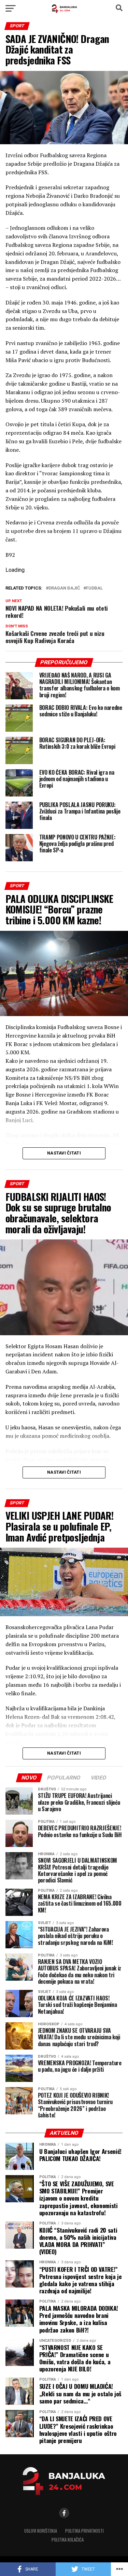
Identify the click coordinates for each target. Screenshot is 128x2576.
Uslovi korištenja (41, 2531)
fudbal (94, 588)
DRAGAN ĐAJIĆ (64, 588)
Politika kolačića (68, 2540)
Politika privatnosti (84, 2531)
